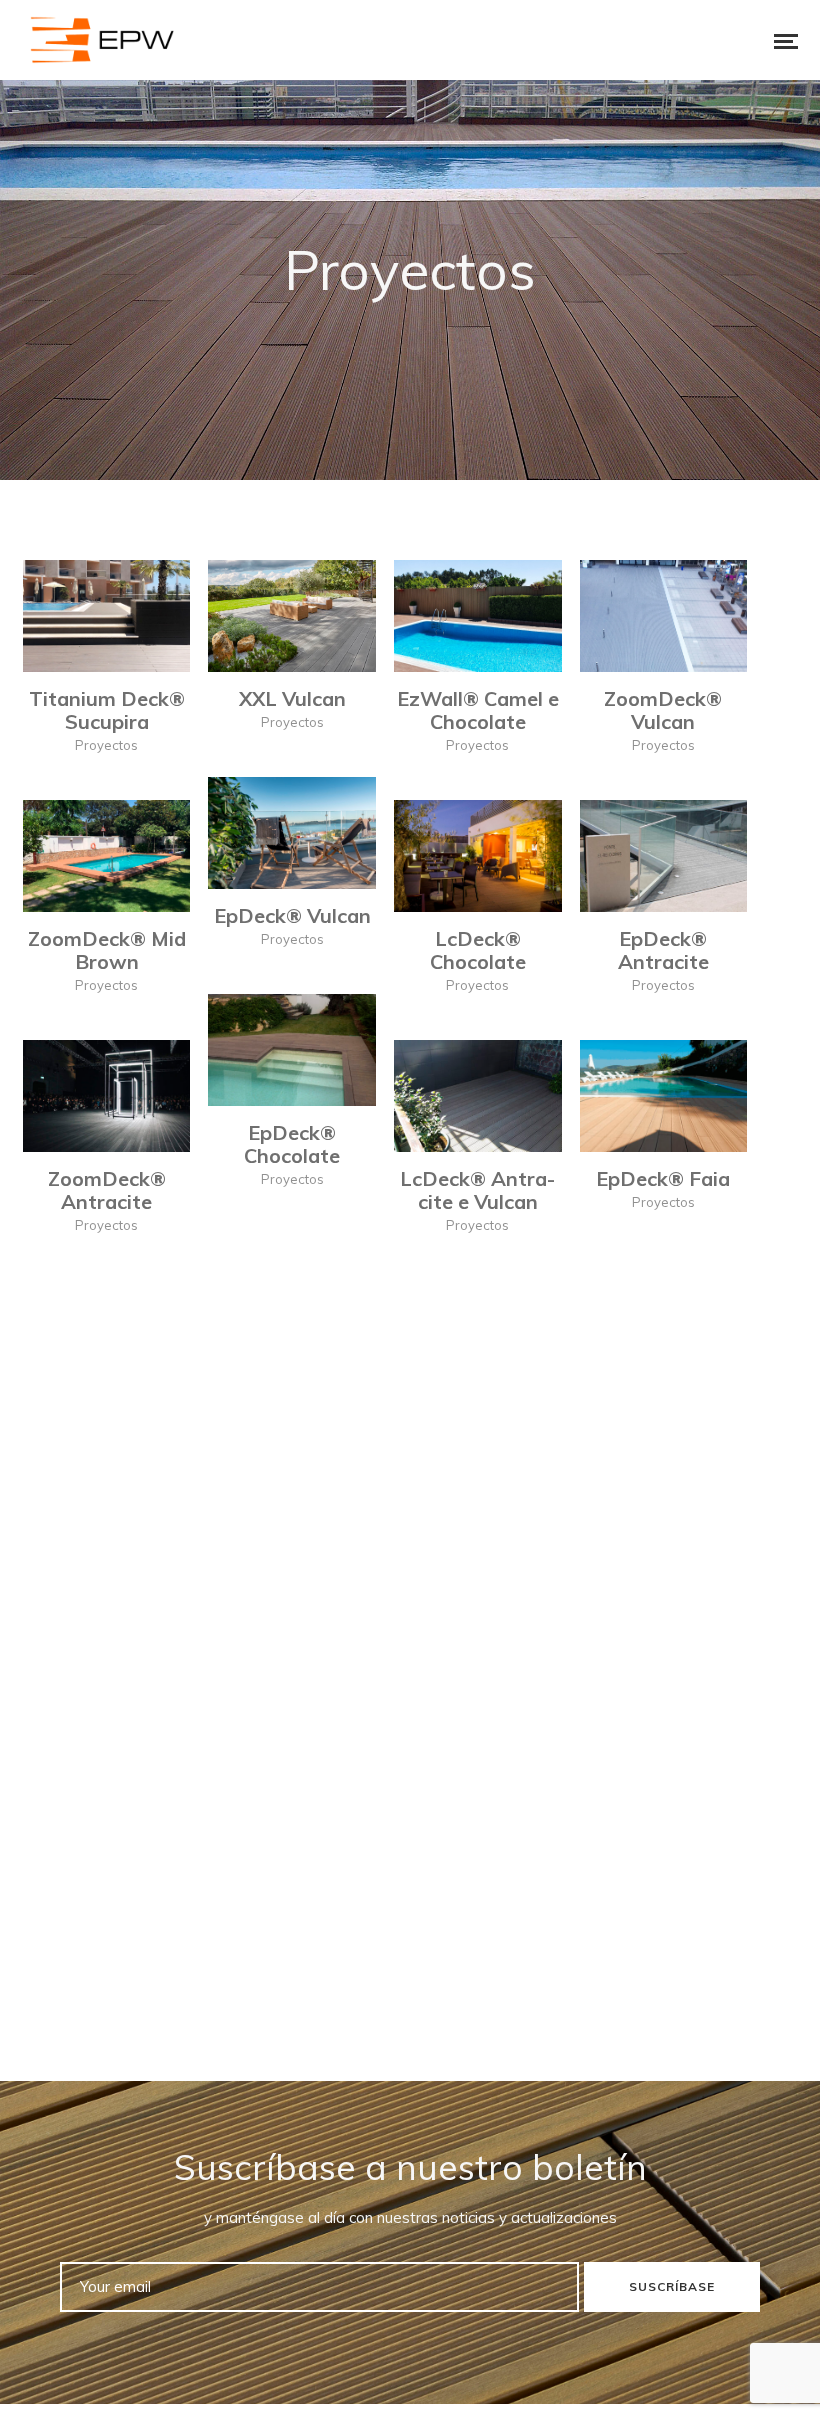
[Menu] (772, 40)
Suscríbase (672, 2286)
